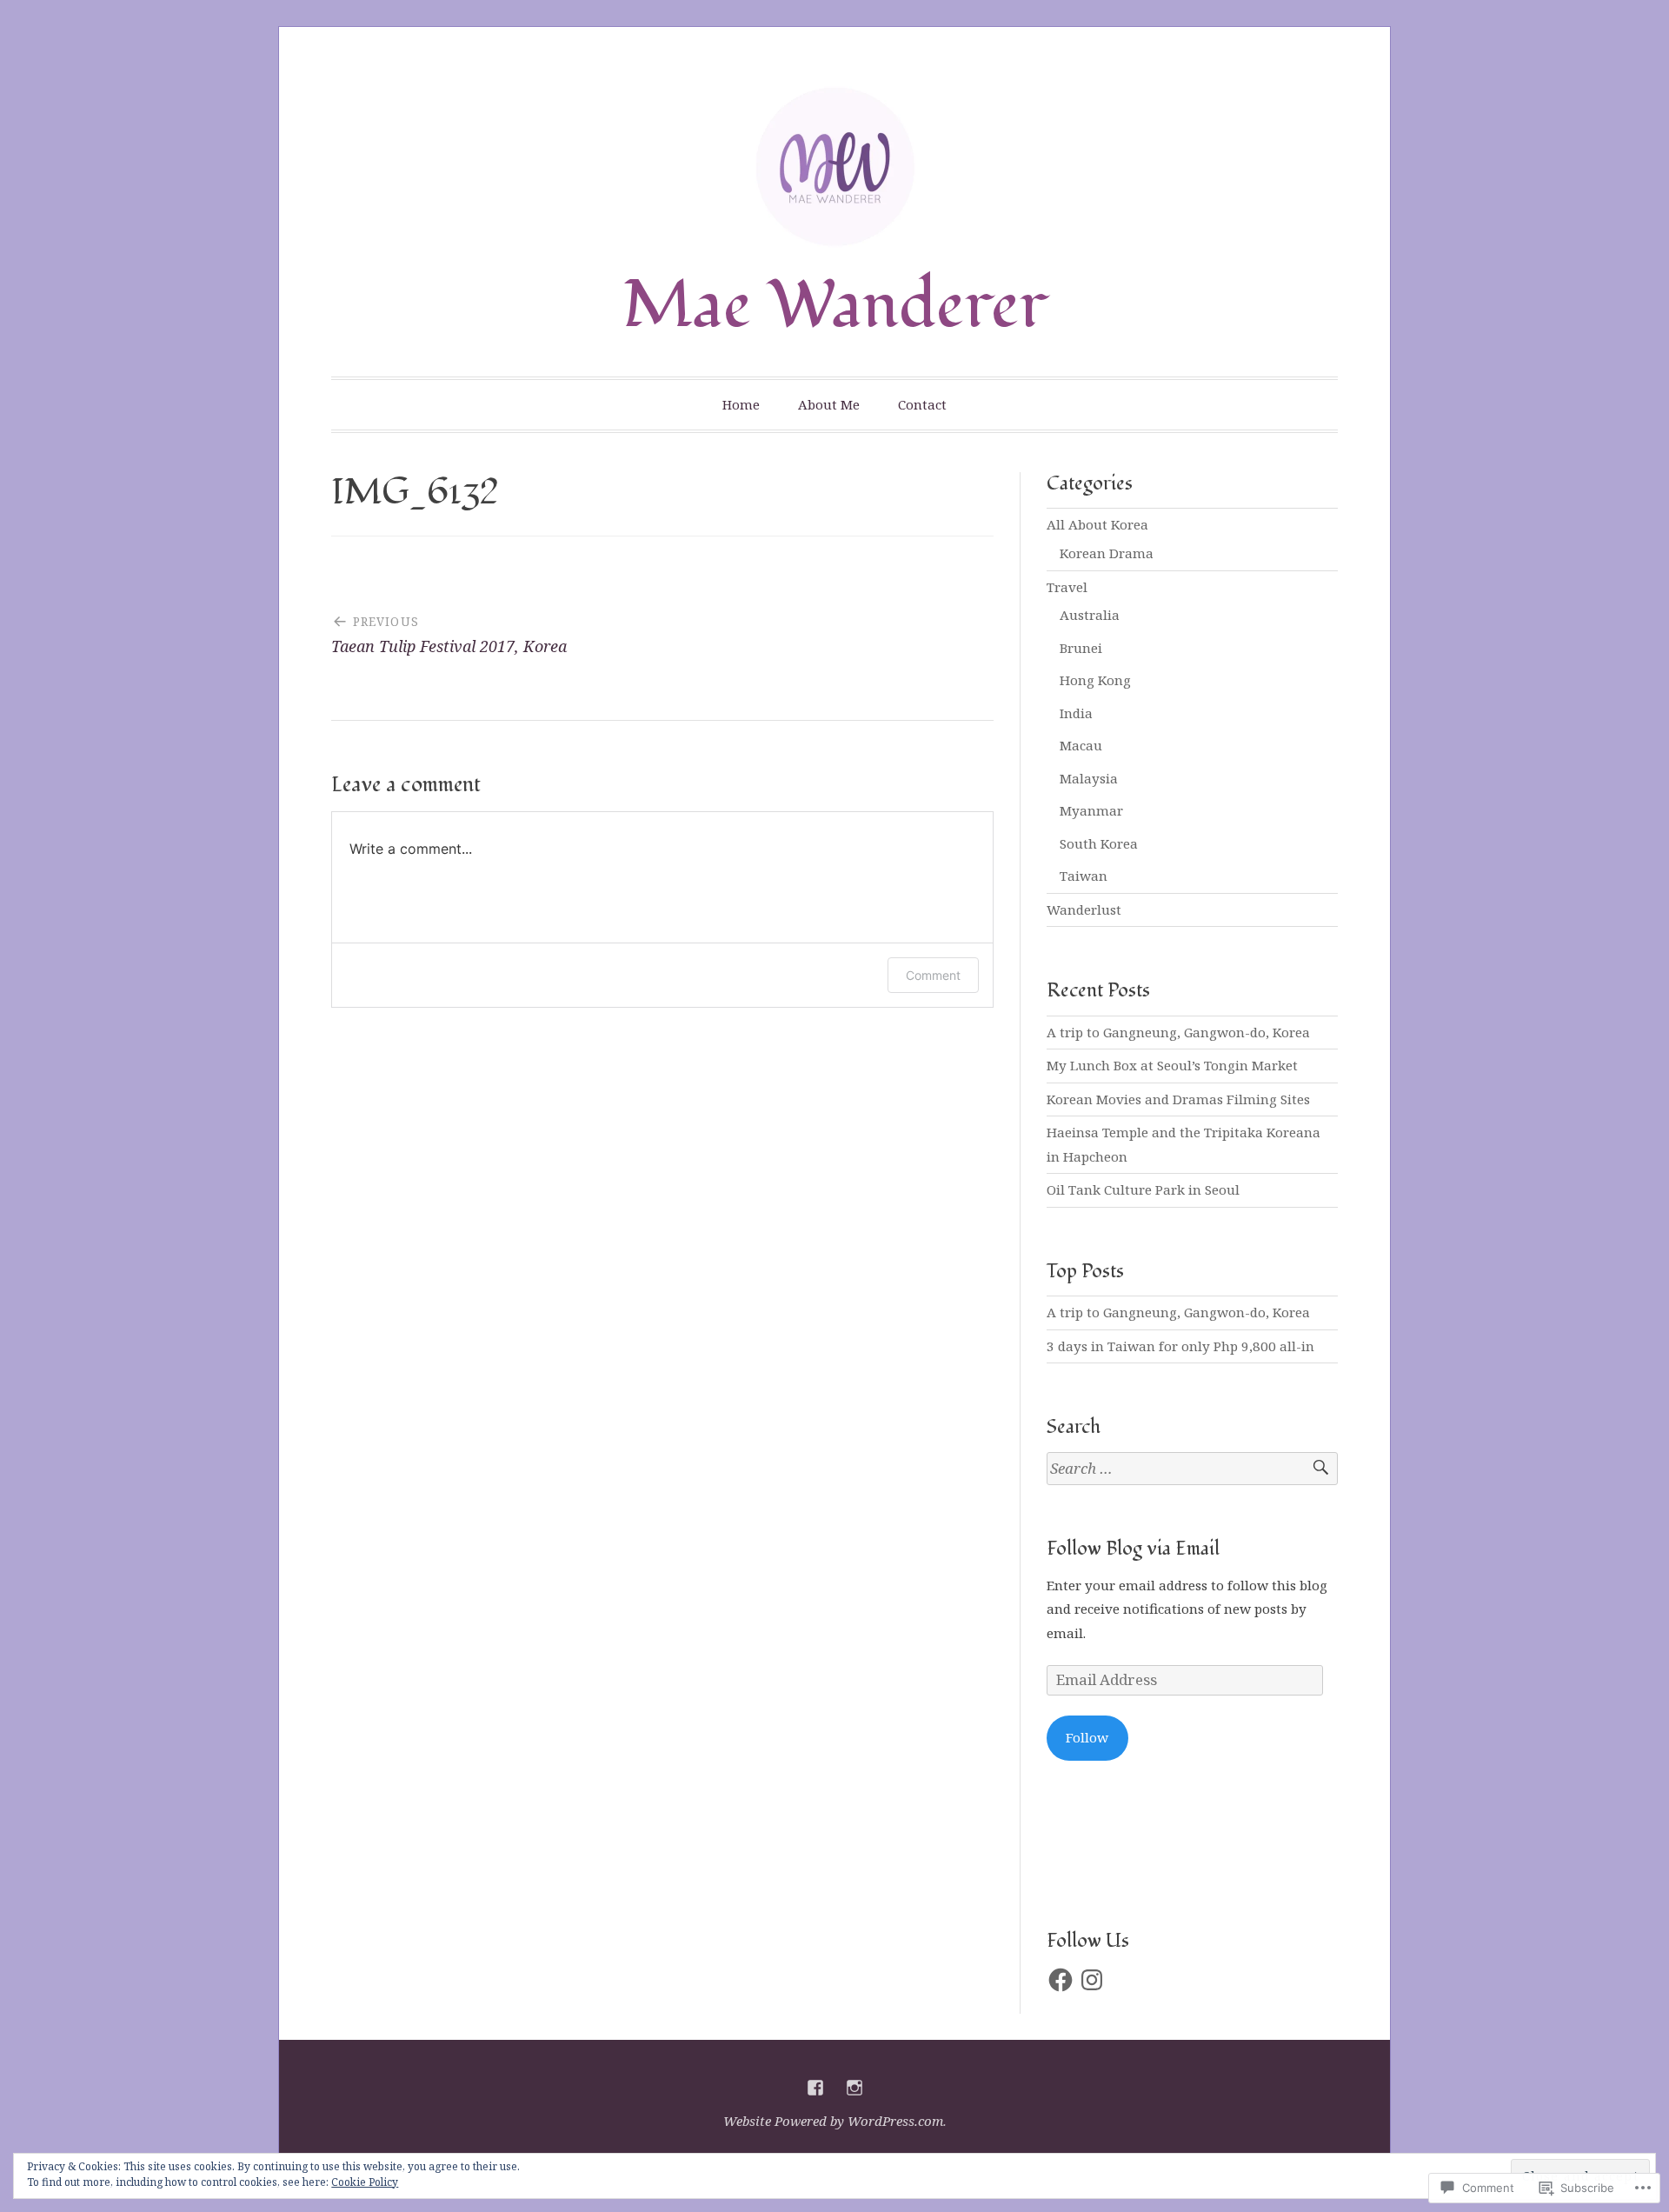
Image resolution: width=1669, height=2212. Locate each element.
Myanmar (1091, 810)
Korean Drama (1107, 553)
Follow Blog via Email (1133, 1549)
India (1076, 713)
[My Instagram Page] (854, 2088)
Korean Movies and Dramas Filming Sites (1178, 1099)
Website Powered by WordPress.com (833, 2121)
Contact (922, 404)
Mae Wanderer (835, 306)
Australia (1090, 615)
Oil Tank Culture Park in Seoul (1143, 1189)
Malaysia (1089, 778)
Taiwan (1084, 876)
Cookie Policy (365, 2182)
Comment (933, 975)
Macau (1081, 745)
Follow (1087, 1737)
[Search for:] (1192, 1469)
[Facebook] (1061, 1980)
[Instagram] (1092, 1980)
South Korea (1099, 843)
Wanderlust (1084, 909)
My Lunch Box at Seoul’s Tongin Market (1172, 1065)
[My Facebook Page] (815, 2088)
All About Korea (1097, 524)
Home (741, 404)
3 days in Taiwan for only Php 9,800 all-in (1180, 1346)
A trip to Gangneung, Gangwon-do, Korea (1178, 1032)
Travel (1067, 587)
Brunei (1081, 648)
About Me (829, 404)
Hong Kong (1095, 680)
